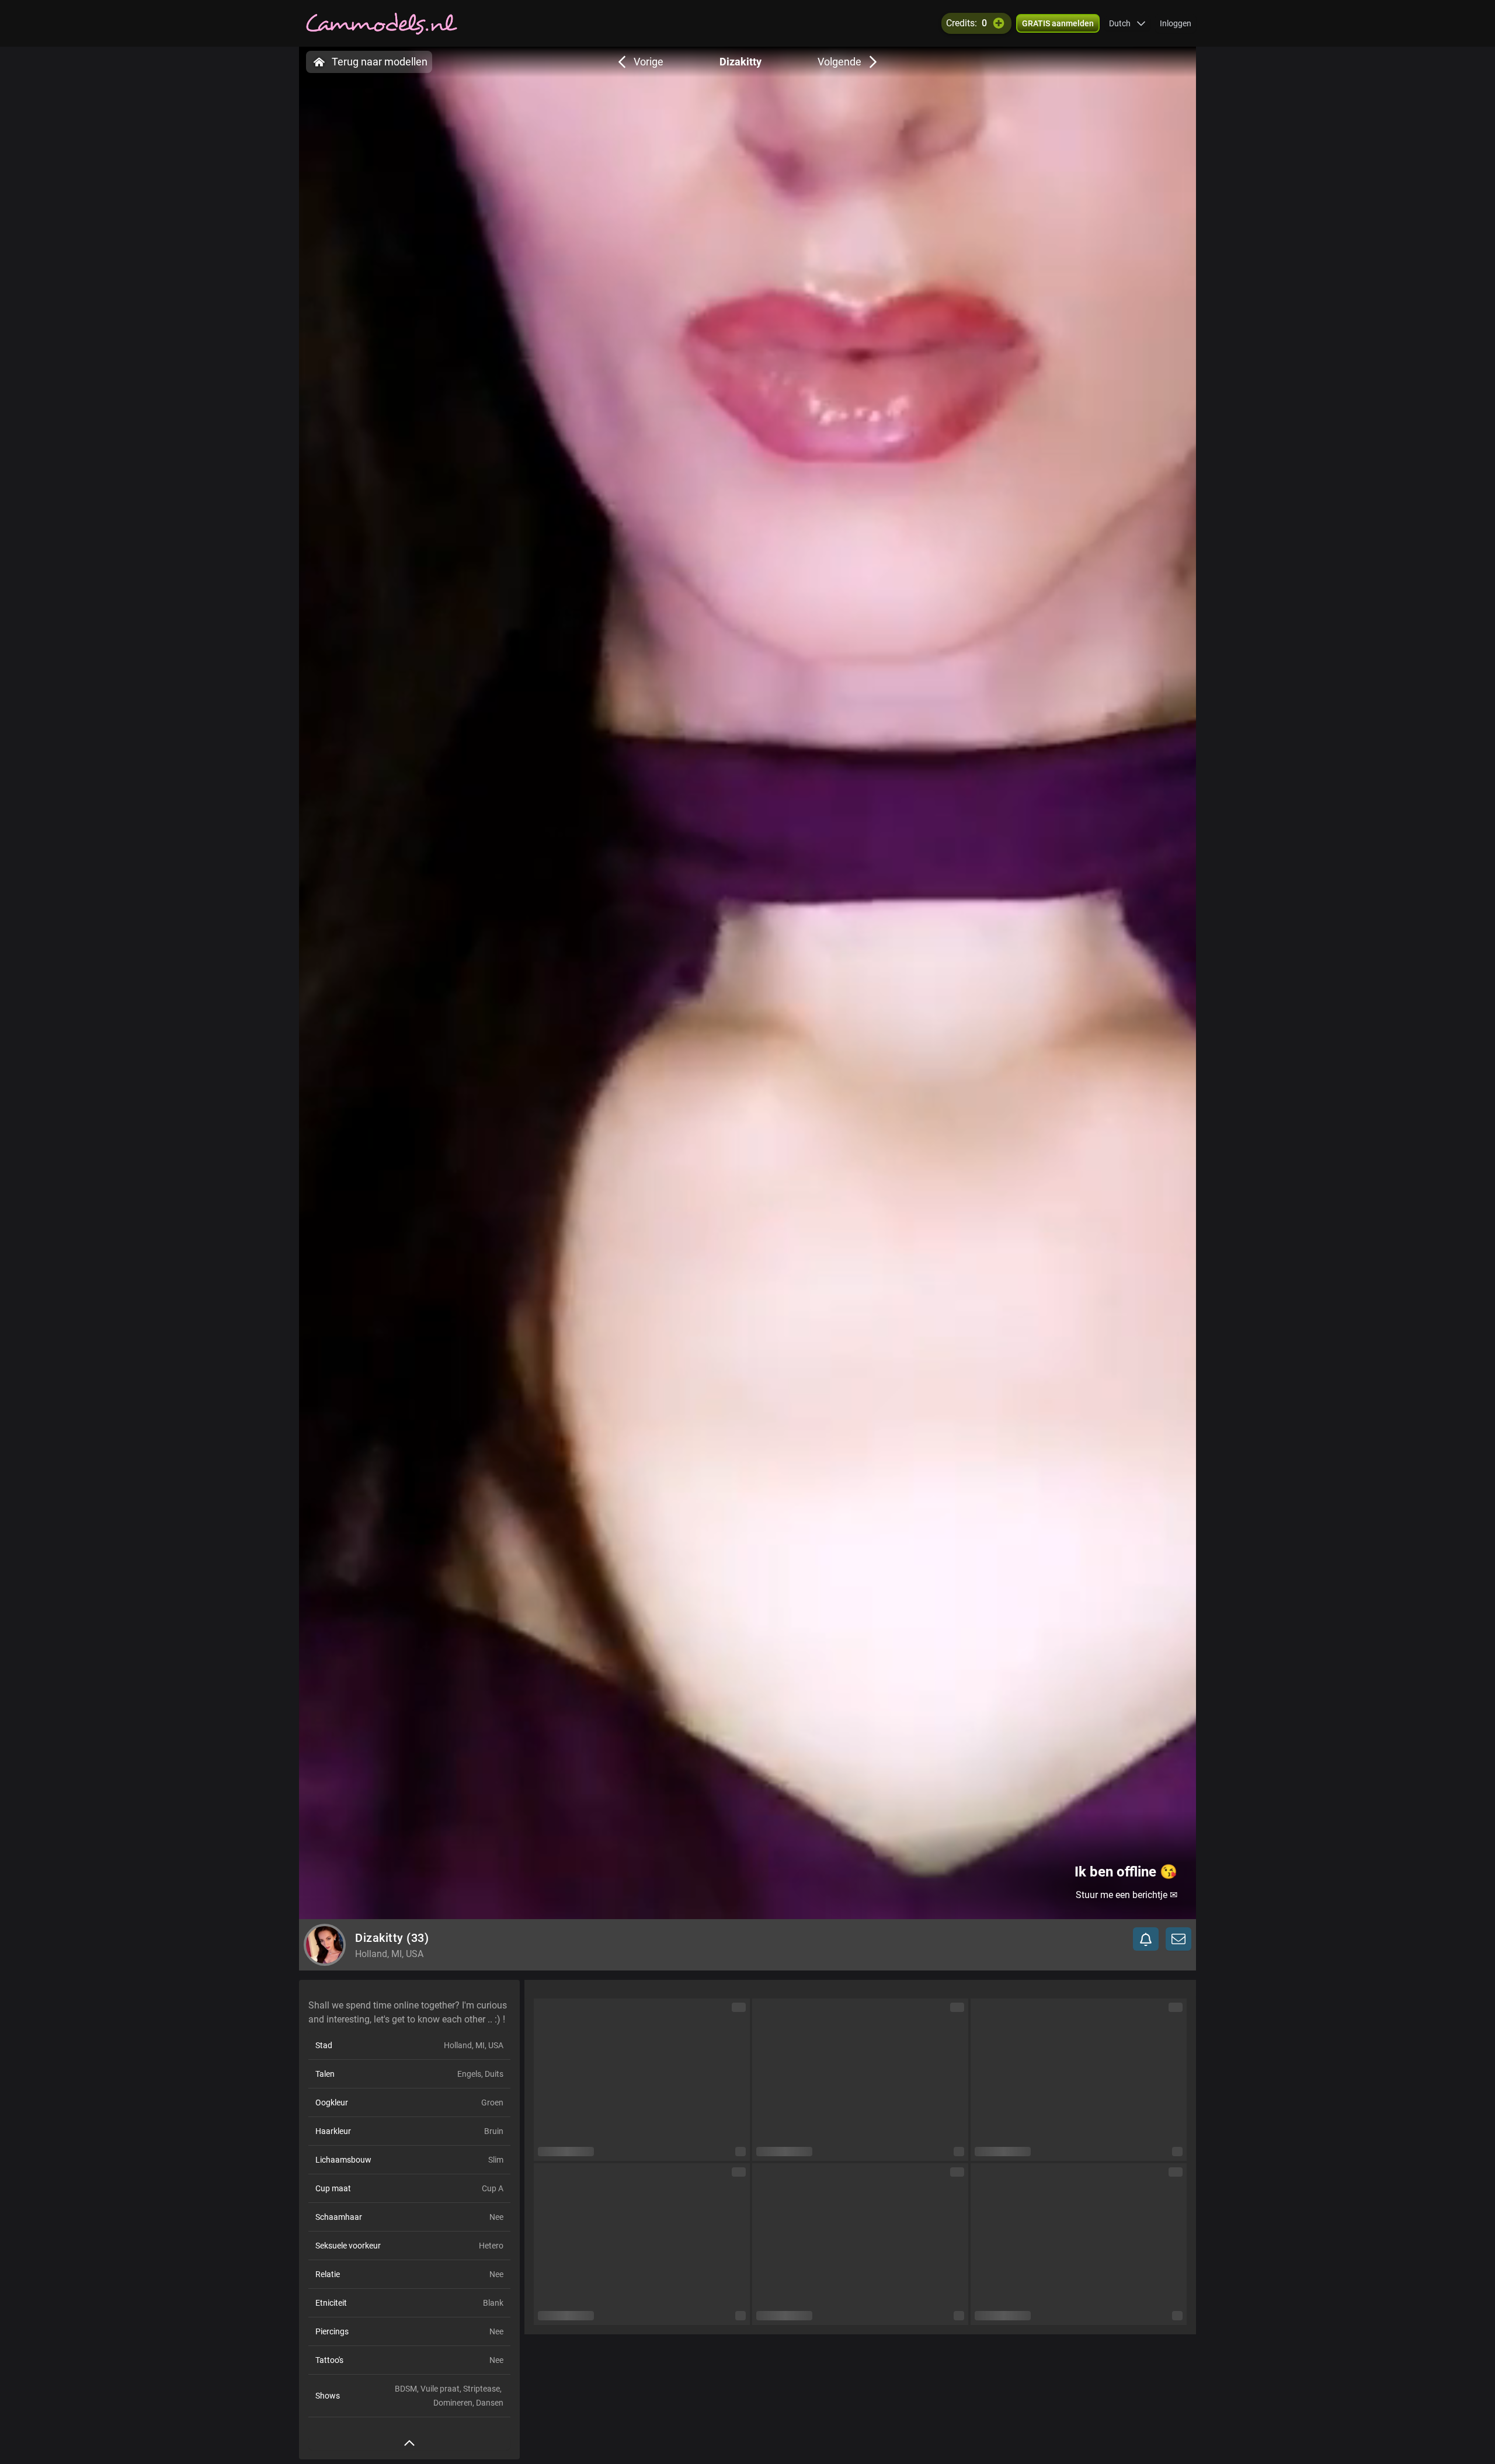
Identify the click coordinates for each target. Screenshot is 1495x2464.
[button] (1127, 23)
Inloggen (1176, 23)
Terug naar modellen (380, 62)
